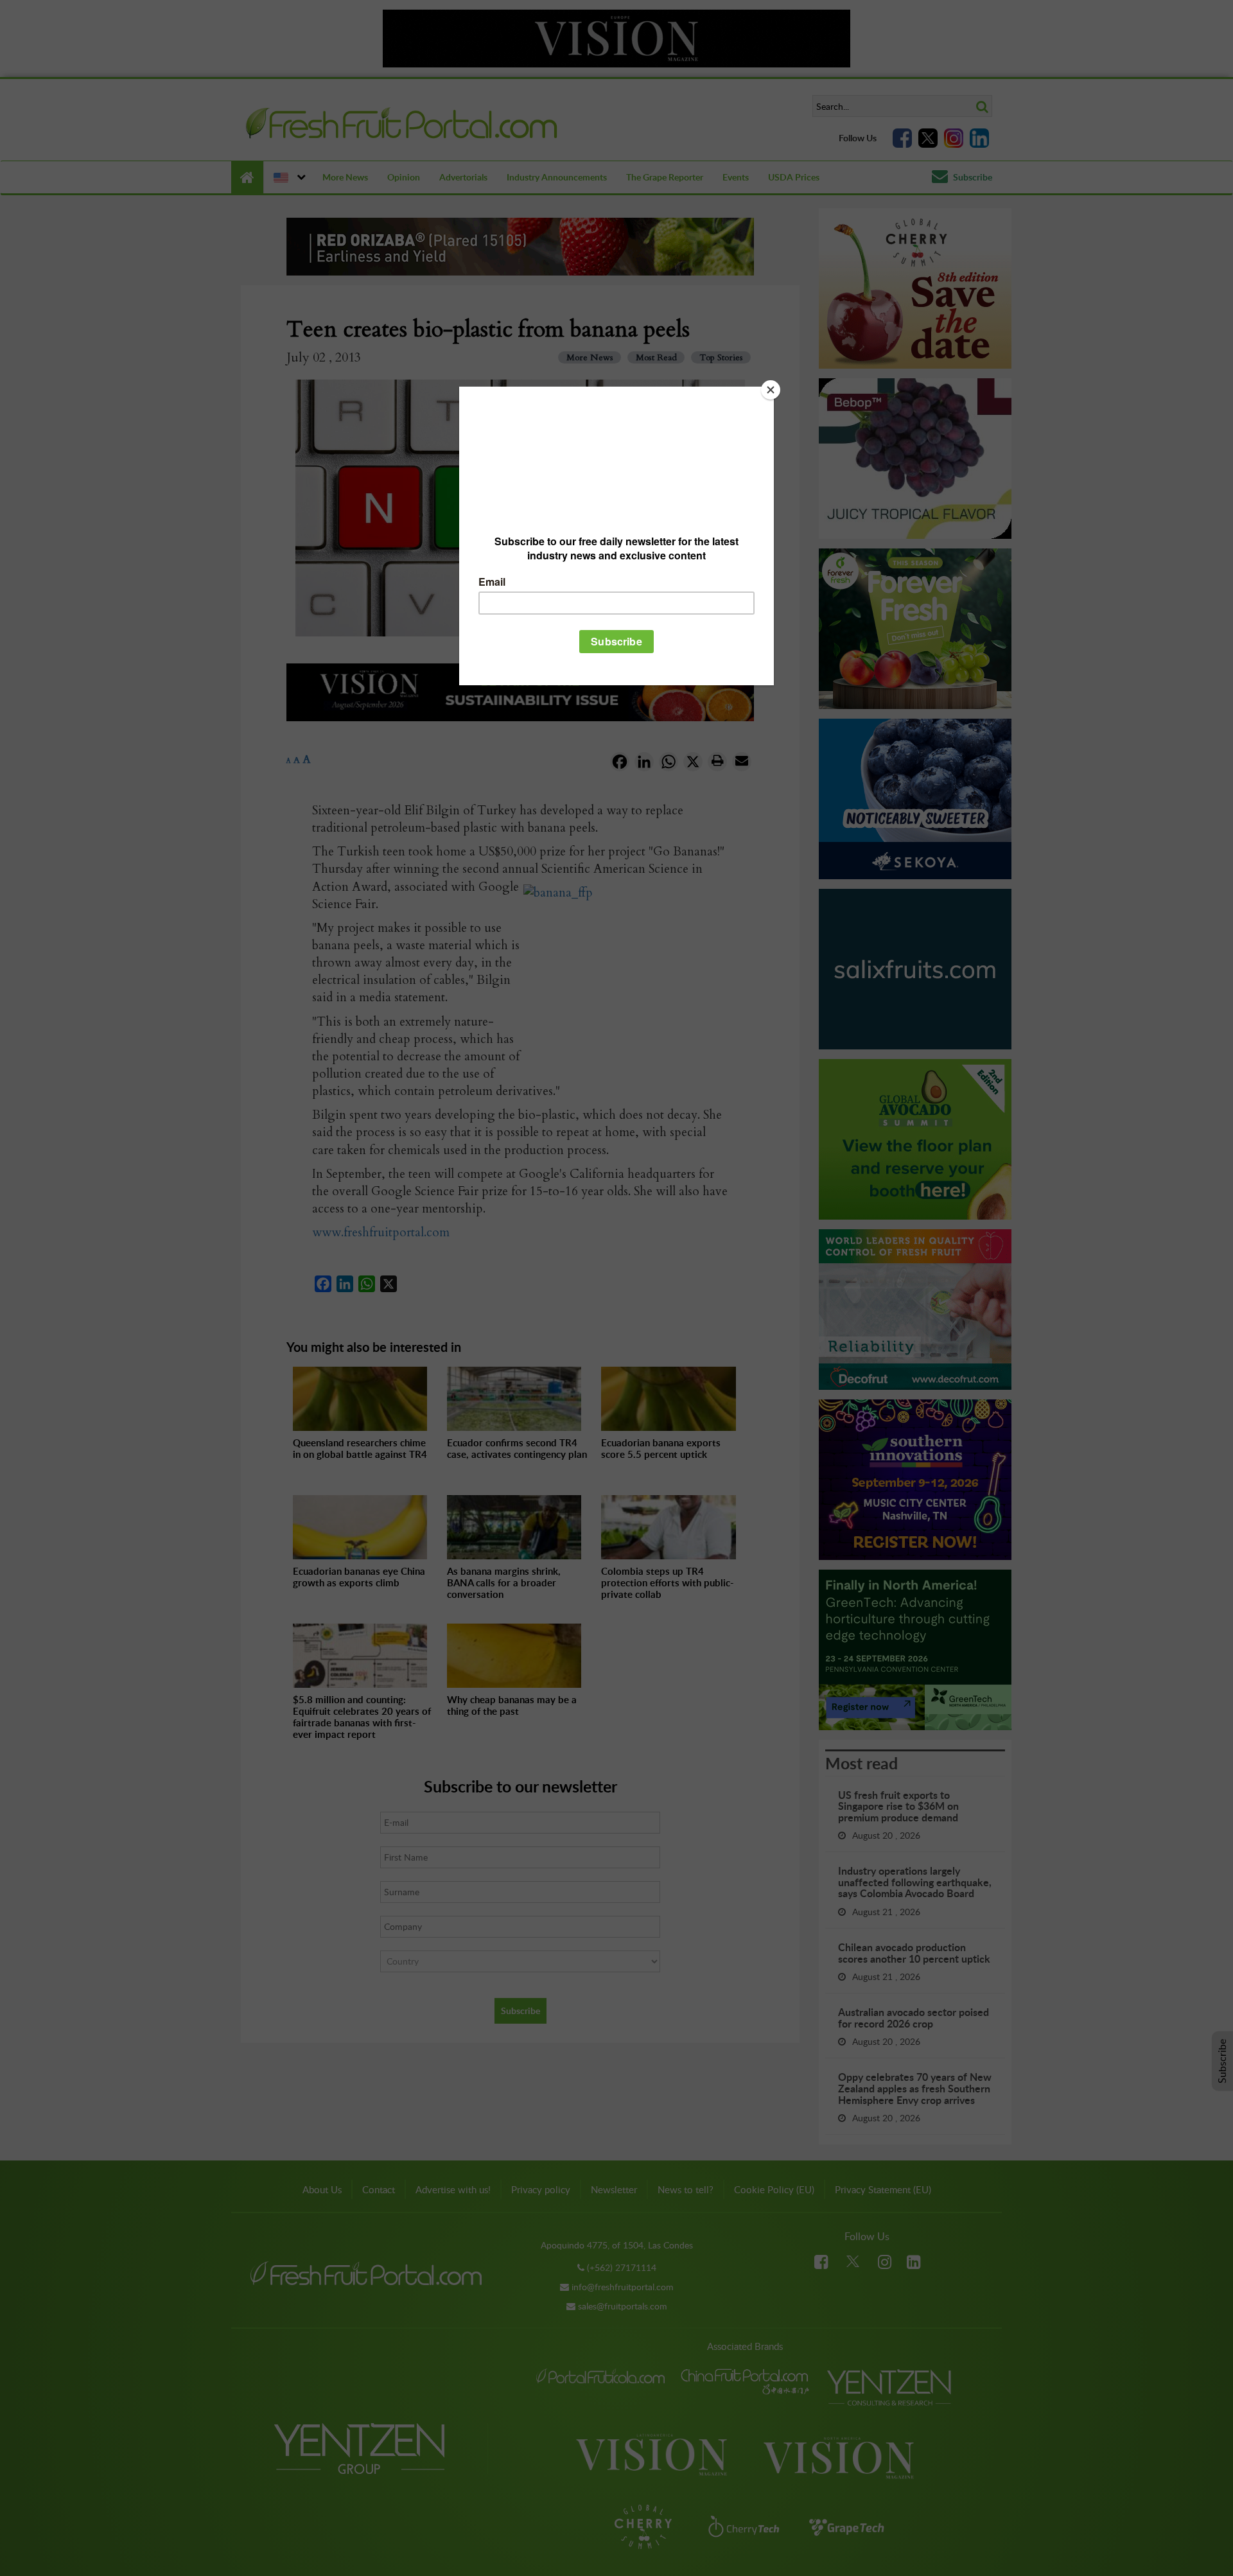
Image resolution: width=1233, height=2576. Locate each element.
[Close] (771, 390)
